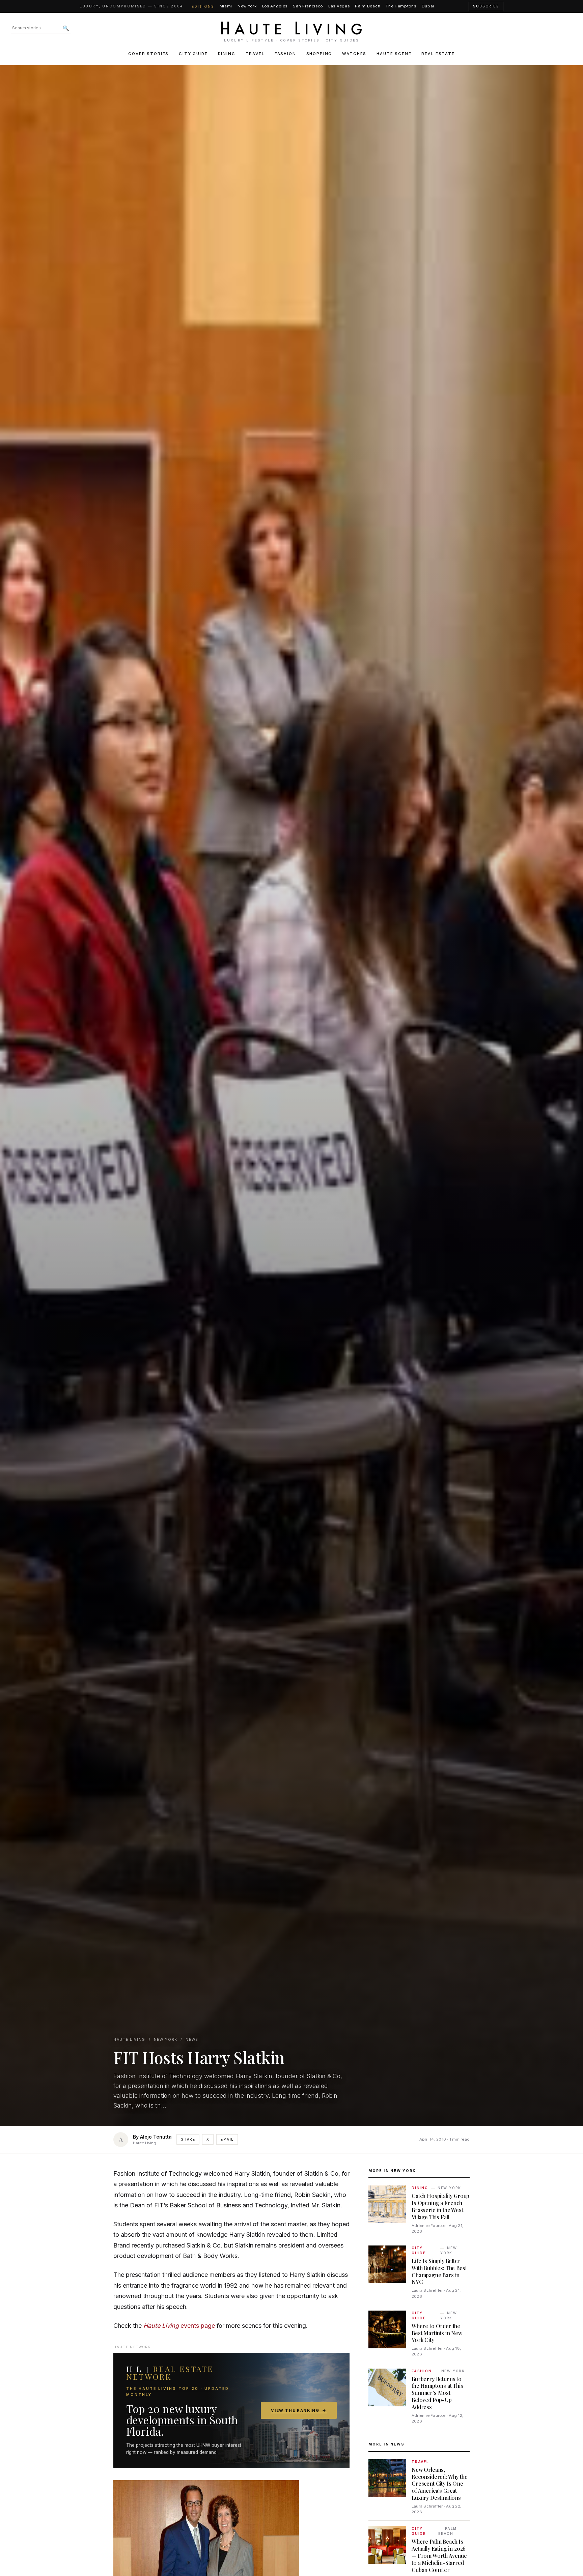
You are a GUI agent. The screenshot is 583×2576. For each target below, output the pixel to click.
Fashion (285, 54)
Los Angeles (275, 6)
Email (227, 2139)
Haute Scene (394, 54)
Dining (227, 54)
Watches (354, 54)
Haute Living (129, 2040)
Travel (255, 54)
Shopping (319, 54)
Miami (226, 6)
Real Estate (438, 54)
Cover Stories (148, 54)
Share (188, 2139)
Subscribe (486, 6)
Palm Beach (368, 6)
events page (180, 2326)
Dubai (428, 6)
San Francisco (308, 6)
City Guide (193, 54)
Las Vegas (339, 6)
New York (247, 6)
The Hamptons (401, 6)
